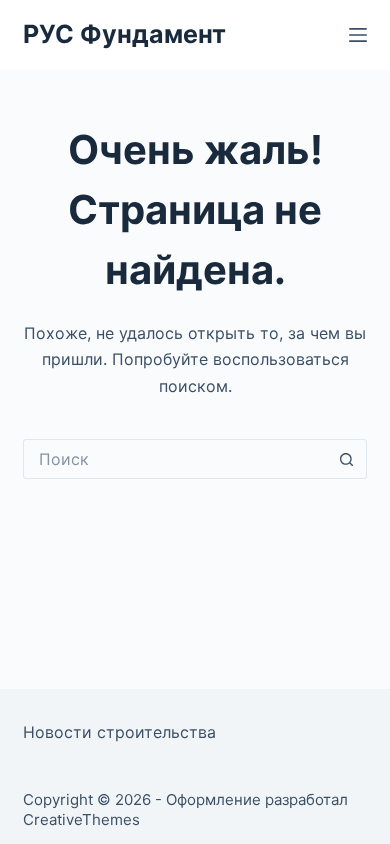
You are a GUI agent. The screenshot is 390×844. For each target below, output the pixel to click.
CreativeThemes (81, 819)
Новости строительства (119, 732)
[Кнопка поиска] (347, 459)
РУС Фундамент (124, 34)
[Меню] (358, 35)
